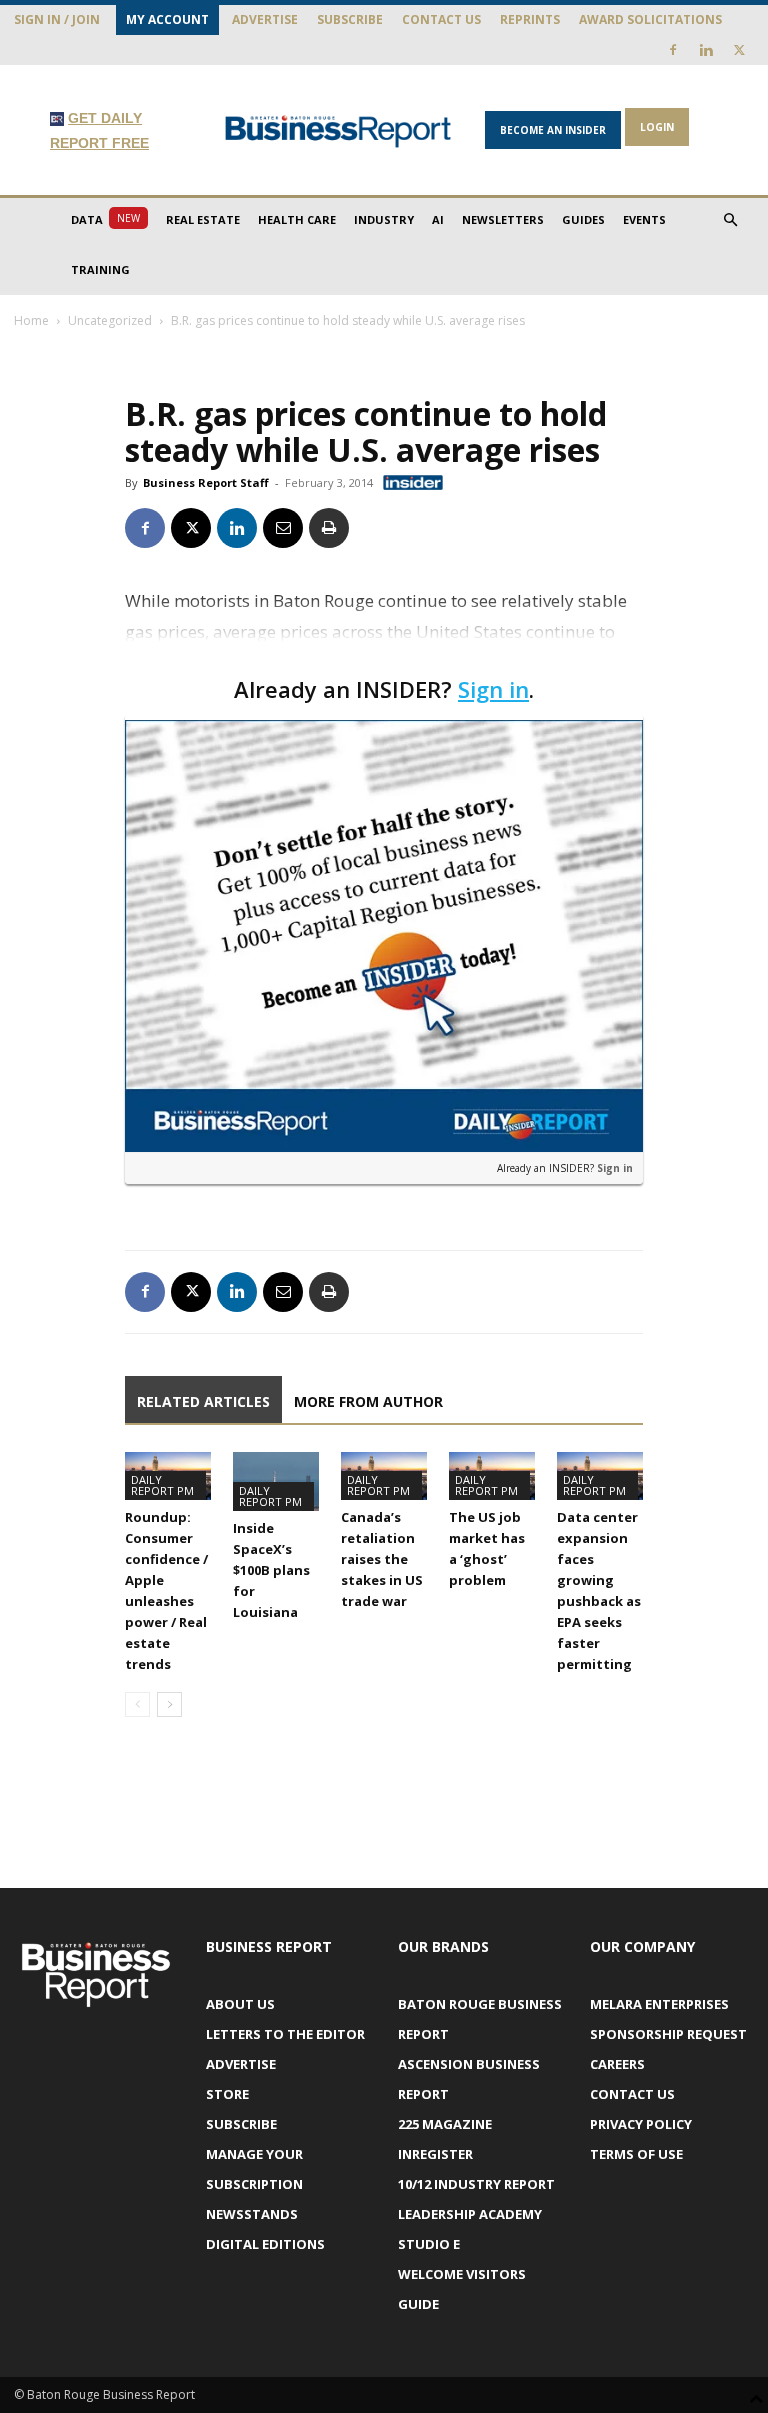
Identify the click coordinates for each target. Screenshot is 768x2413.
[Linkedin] (706, 50)
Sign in (493, 689)
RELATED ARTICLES (203, 1401)
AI (438, 219)
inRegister (435, 2154)
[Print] (329, 528)
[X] (739, 50)
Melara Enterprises (659, 2004)
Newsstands (252, 2214)
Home (31, 320)
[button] (730, 220)
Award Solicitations (650, 19)
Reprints (530, 19)
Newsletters (503, 219)
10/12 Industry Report (476, 2184)
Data (105, 219)
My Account (167, 19)
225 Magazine (445, 2124)
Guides (583, 219)
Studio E (429, 2244)
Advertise (265, 19)
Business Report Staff (206, 482)
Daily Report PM (162, 1485)
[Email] (283, 528)
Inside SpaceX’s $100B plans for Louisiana (271, 1570)
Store (227, 2094)
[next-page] (169, 1704)
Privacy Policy (641, 2124)
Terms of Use (636, 2154)
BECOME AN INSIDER (553, 130)
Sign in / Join (57, 19)
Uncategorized (110, 320)
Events (644, 219)
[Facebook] (673, 50)
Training (100, 269)
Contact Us (441, 19)
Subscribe (350, 19)
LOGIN (657, 127)
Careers (617, 2064)
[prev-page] (137, 1704)
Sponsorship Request (668, 2034)
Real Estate (203, 219)
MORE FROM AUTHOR (368, 1401)
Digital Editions (265, 2244)
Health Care (297, 219)
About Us (240, 2004)
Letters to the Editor (285, 2034)
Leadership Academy (470, 2214)
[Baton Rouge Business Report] (338, 131)
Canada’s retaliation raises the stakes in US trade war (382, 1559)
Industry (384, 219)
